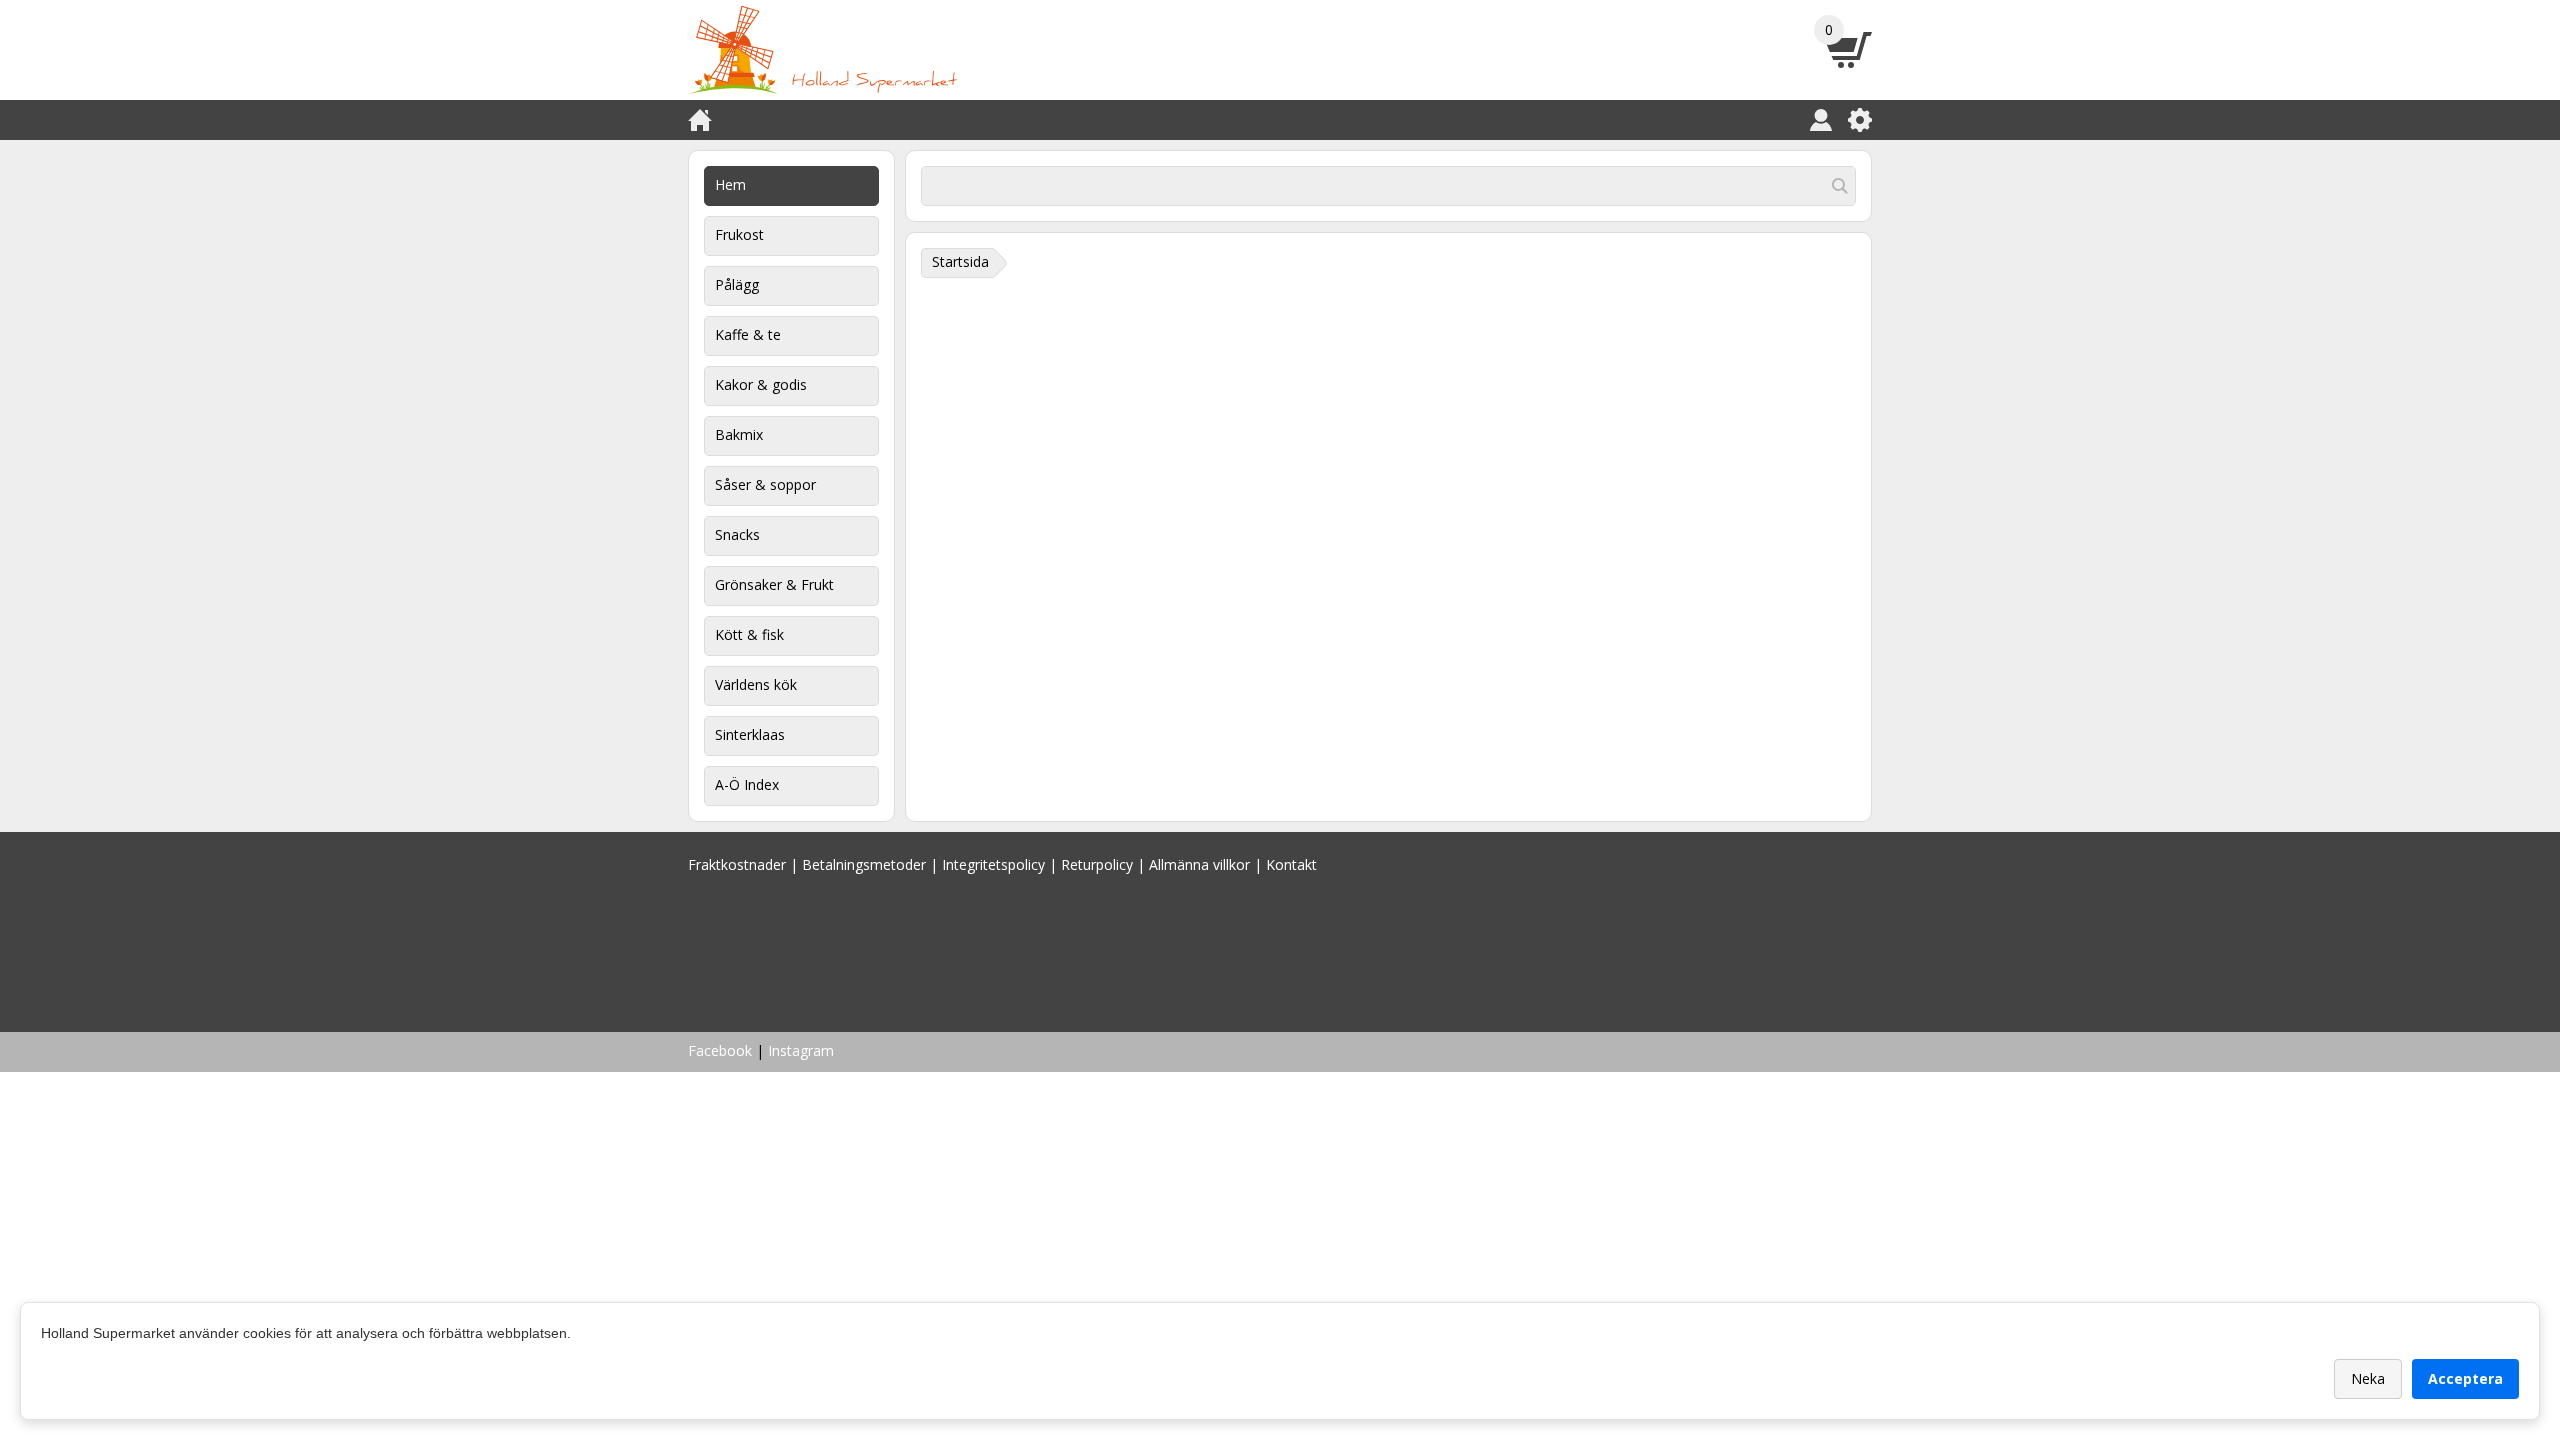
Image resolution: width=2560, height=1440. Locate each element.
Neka (2368, 1378)
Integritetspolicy (993, 864)
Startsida (960, 261)
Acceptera (2465, 1378)
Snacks (737, 534)
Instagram (801, 1050)
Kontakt (1291, 864)
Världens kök (756, 684)
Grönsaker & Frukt (774, 584)
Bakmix (739, 434)
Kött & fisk (749, 634)
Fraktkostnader (737, 864)
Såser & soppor (765, 484)
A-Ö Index (747, 784)
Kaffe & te (748, 334)
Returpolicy (1097, 864)
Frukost (739, 234)
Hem (730, 184)
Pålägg (737, 284)
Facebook (720, 1050)
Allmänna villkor (1199, 864)
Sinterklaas (750, 734)
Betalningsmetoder (864, 864)
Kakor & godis (761, 384)
